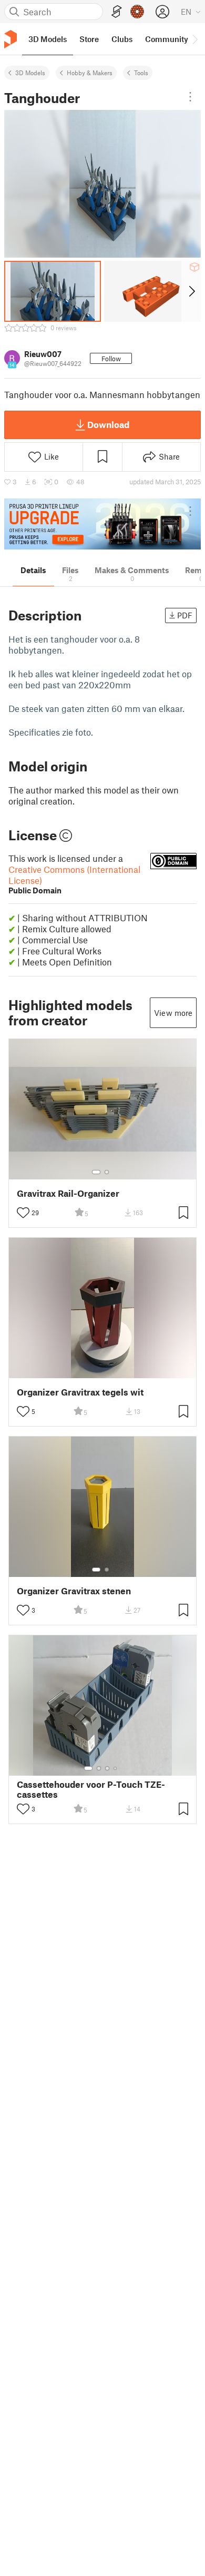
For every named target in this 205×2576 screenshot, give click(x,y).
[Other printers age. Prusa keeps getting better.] (102, 524)
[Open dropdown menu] (190, 97)
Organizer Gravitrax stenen (74, 1591)
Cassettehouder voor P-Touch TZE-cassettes (91, 1789)
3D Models (30, 73)
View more (173, 1013)
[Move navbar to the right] (194, 39)
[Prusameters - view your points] (137, 12)
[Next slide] (191, 291)
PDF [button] (185, 615)
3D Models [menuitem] (48, 39)
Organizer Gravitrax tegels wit (80, 1392)
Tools (141, 73)
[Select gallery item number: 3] (107, 1768)
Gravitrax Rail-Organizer (68, 1193)
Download (108, 424)
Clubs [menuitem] (122, 39)
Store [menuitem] (89, 39)
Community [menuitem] (167, 39)
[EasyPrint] (117, 12)
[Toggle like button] (23, 1213)
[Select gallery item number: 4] (116, 1768)
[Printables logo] (11, 39)
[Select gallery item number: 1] (96, 1172)
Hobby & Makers (90, 73)
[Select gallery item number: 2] (107, 1172)
